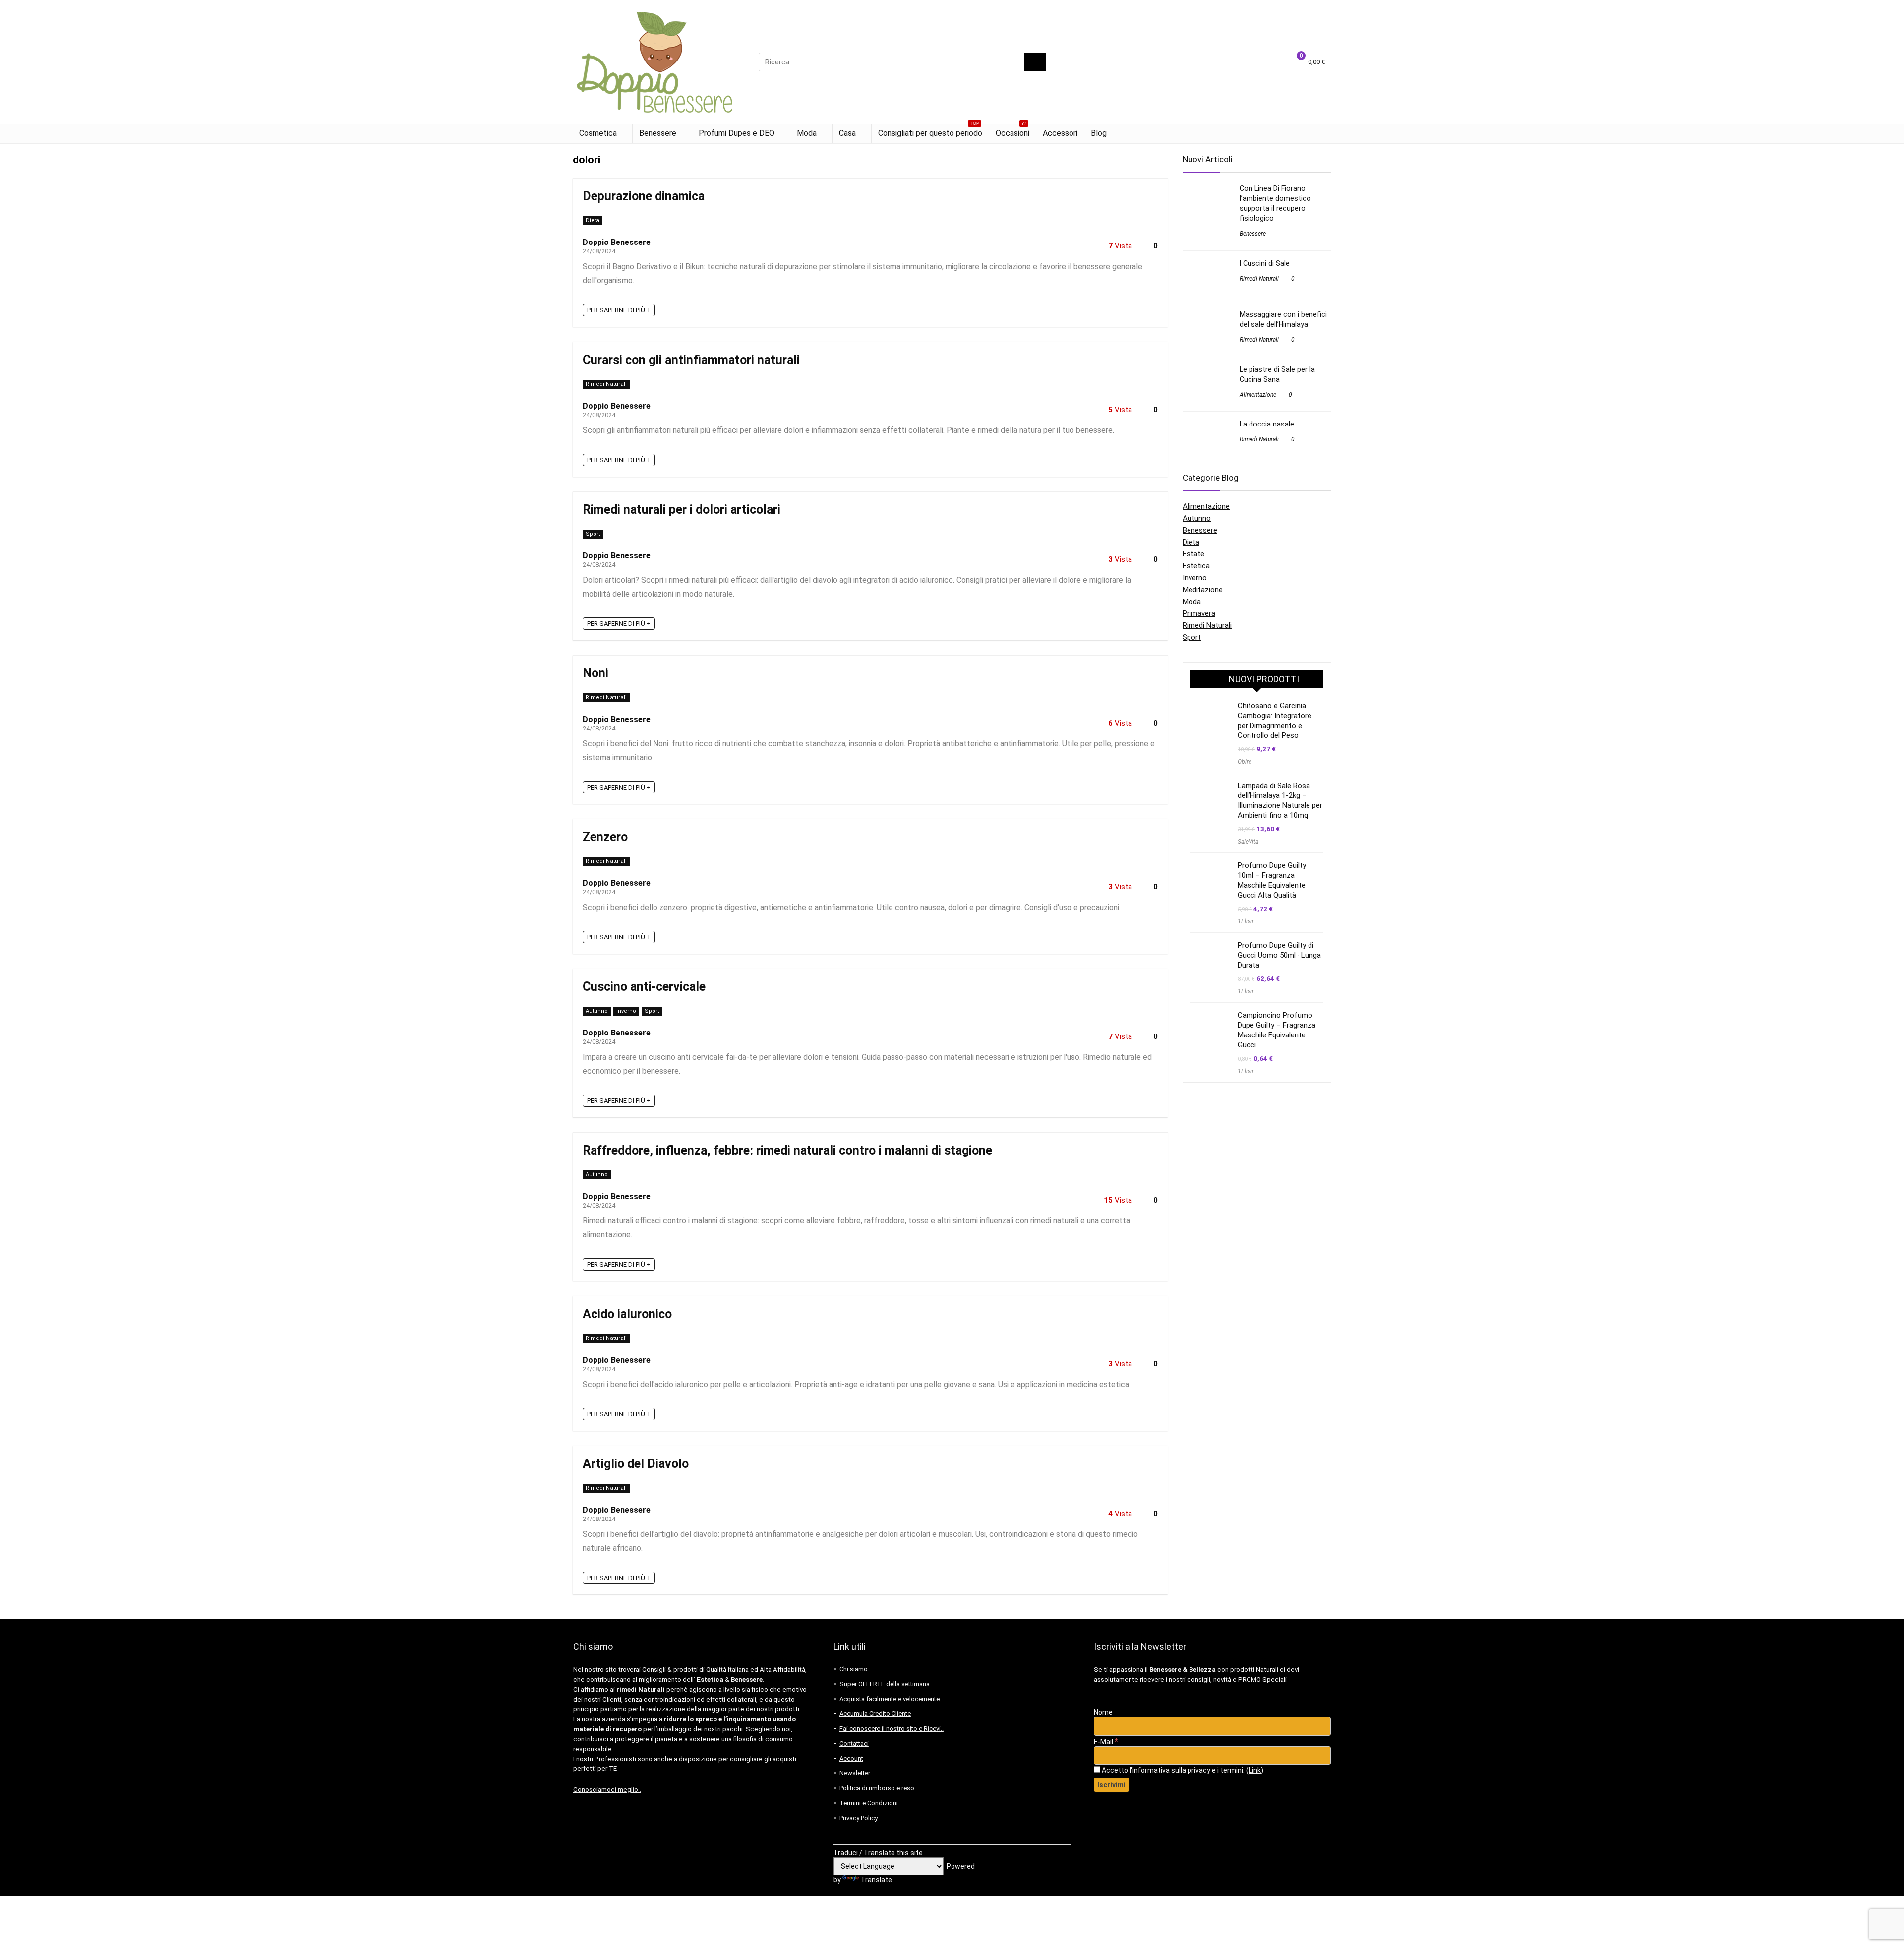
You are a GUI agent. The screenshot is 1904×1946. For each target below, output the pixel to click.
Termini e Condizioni (869, 1803)
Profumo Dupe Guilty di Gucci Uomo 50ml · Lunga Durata (1279, 955)
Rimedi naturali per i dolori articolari (682, 510)
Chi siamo (854, 1669)
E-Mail (1106, 1742)
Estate (1193, 554)
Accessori (1060, 133)
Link (1255, 1770)
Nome (1103, 1712)
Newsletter (855, 1773)
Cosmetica (598, 133)
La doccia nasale (1267, 424)
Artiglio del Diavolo (636, 1464)
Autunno (597, 1011)
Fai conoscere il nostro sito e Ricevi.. (892, 1729)
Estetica (1196, 566)
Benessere (658, 133)
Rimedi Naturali (606, 384)
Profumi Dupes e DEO (737, 133)
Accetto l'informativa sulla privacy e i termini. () (1182, 1770)
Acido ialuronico (627, 1314)
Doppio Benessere (617, 242)
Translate (876, 1880)
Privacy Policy (859, 1818)
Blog (1099, 133)
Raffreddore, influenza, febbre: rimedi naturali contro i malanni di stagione (787, 1150)
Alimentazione (1258, 395)
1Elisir (1246, 921)
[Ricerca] (1035, 62)
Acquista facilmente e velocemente (890, 1699)
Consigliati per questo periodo (930, 131)
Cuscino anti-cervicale (644, 987)
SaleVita (1248, 842)
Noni (595, 673)
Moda (807, 133)
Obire (1245, 762)
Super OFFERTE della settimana (885, 1684)
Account (851, 1758)
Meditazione (1203, 590)
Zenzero (605, 837)
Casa (847, 133)
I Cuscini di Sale (1265, 263)
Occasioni (1012, 131)
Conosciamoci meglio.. (607, 1790)
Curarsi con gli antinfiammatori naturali (691, 360)
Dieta (593, 220)
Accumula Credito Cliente (875, 1714)
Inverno (626, 1011)
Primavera (1199, 613)
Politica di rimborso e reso (877, 1788)
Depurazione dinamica (644, 196)
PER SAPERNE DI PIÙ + (619, 310)
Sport (593, 534)
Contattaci (854, 1743)
